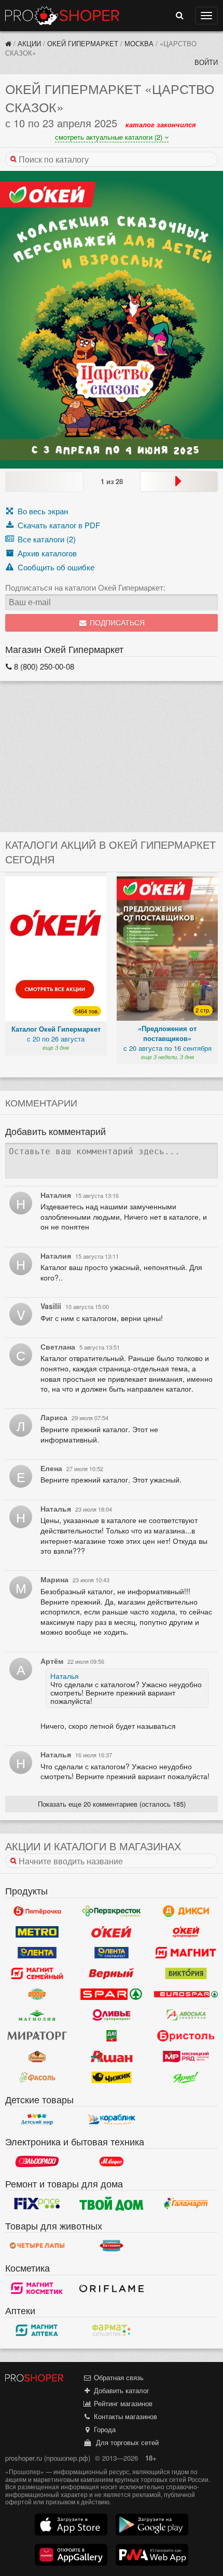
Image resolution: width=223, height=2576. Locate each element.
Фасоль (37, 2077)
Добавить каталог (121, 2390)
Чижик (111, 2077)
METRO (37, 1932)
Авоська (186, 2015)
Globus (37, 1994)
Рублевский (37, 2057)
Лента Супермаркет (111, 1953)
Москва (139, 43)
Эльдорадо (37, 2161)
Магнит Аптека (37, 2330)
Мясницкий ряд (186, 2057)
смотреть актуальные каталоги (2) (110, 137)
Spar (111, 1994)
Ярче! (186, 2077)
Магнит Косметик (37, 2288)
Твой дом (111, 2204)
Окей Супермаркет (186, 1932)
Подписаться (116, 623)
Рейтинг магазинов (122, 2403)
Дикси (186, 1911)
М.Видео (111, 2161)
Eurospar (186, 1994)
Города (104, 2429)
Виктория (186, 1973)
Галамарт (186, 2204)
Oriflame (111, 2288)
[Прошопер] (8, 43)
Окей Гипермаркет (83, 43)
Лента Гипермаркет (37, 1953)
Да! (111, 2036)
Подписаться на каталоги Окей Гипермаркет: (85, 588)
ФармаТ (111, 2330)
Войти (206, 62)
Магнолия (37, 2015)
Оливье (111, 2015)
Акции (29, 43)
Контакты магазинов (124, 2416)
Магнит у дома (186, 1953)
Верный (111, 1973)
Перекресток (111, 1911)
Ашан (111, 2057)
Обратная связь (118, 2377)
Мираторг (37, 2036)
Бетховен (111, 2246)
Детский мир (37, 2119)
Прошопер (62, 16)
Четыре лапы (37, 2246)
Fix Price (37, 2204)
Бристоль (186, 2036)
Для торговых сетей (125, 2442)
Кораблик (111, 2119)
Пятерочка (37, 1911)
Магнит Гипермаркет (37, 1973)
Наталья (65, 1676)
